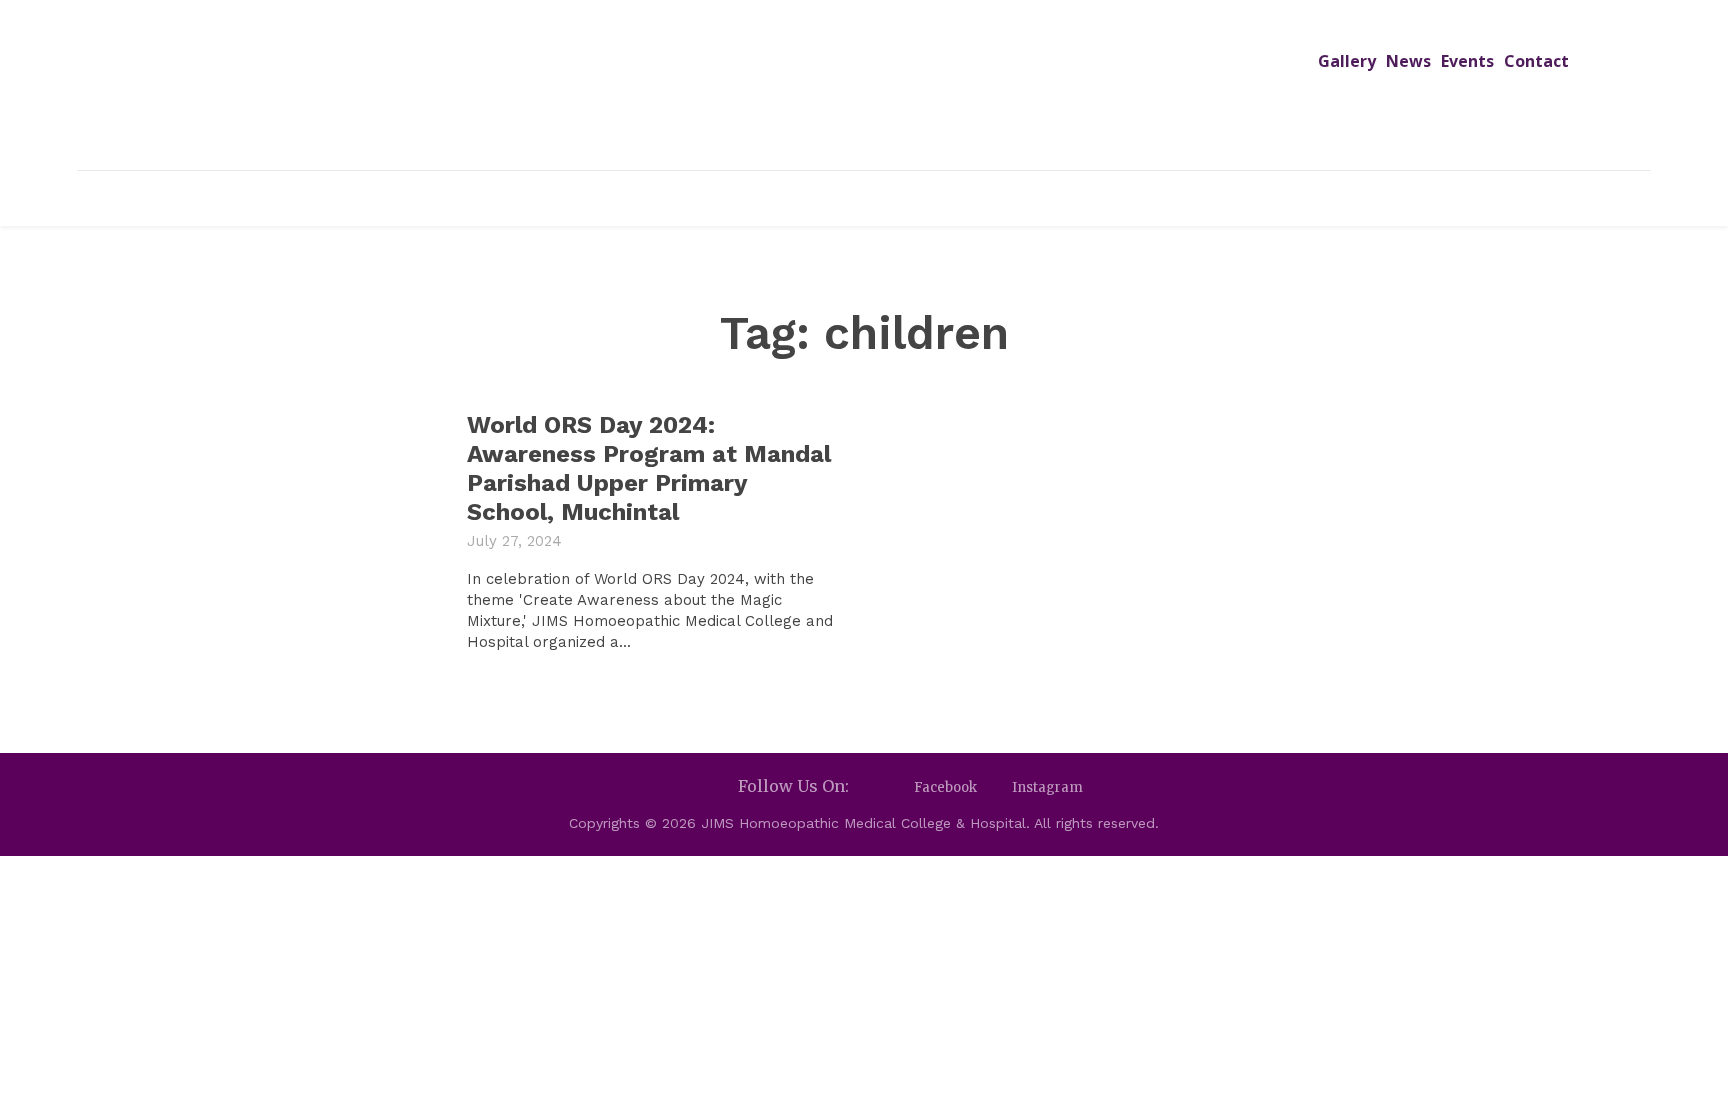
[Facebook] (896, 787)
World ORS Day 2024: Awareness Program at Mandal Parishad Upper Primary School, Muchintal (649, 468)
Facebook (945, 787)
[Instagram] (994, 787)
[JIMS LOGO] (864, 88)
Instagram (1047, 787)
